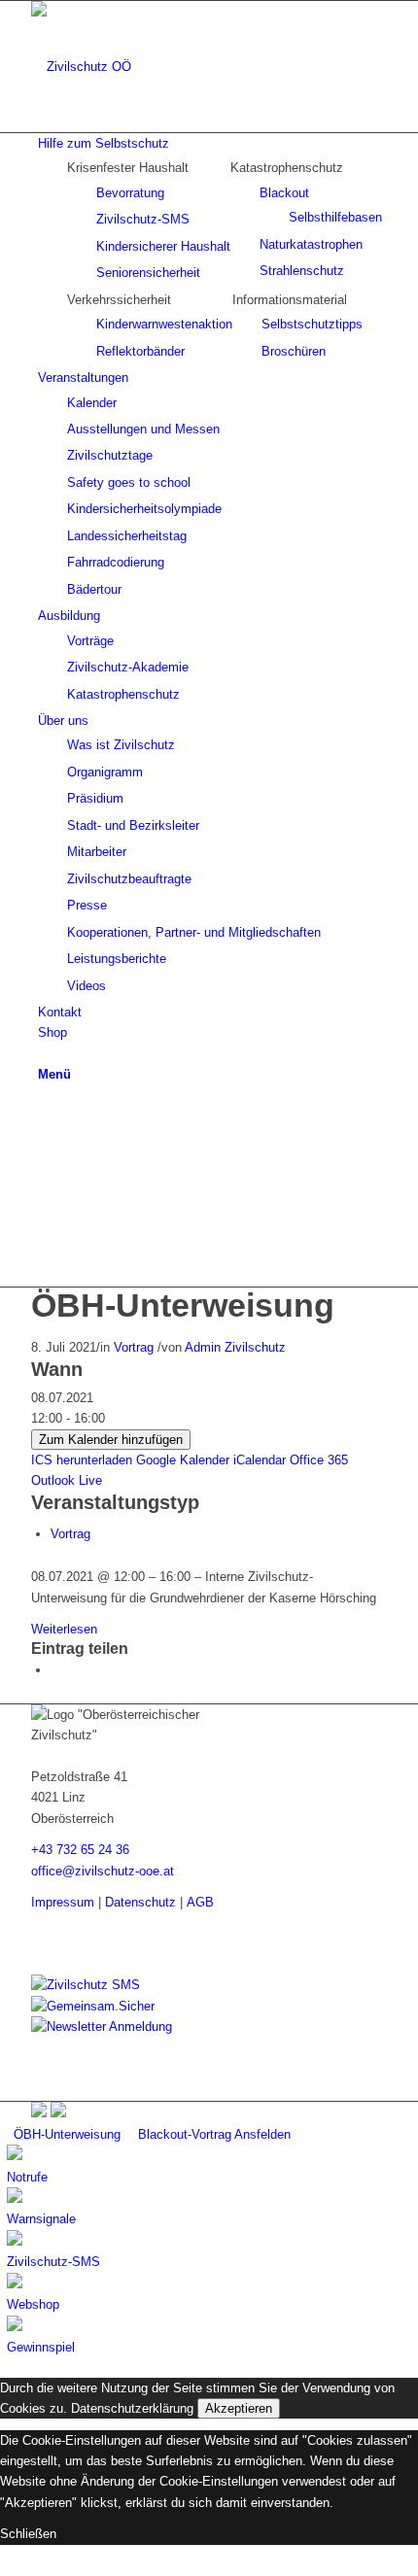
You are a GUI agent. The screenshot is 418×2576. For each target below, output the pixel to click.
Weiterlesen (64, 1629)
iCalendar (260, 1460)
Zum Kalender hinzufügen (111, 1440)
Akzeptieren (239, 2408)
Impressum (63, 1902)
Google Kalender (183, 1460)
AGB (200, 1902)
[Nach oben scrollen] (5, 2566)
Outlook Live (67, 1480)
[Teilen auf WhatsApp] (55, 1670)
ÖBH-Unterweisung (183, 1305)
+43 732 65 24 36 (80, 1850)
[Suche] (43, 1054)
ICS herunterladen (82, 1460)
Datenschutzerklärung (132, 2408)
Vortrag (134, 1347)
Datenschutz (140, 1902)
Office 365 (319, 1460)
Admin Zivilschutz (235, 1347)
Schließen (28, 2534)
